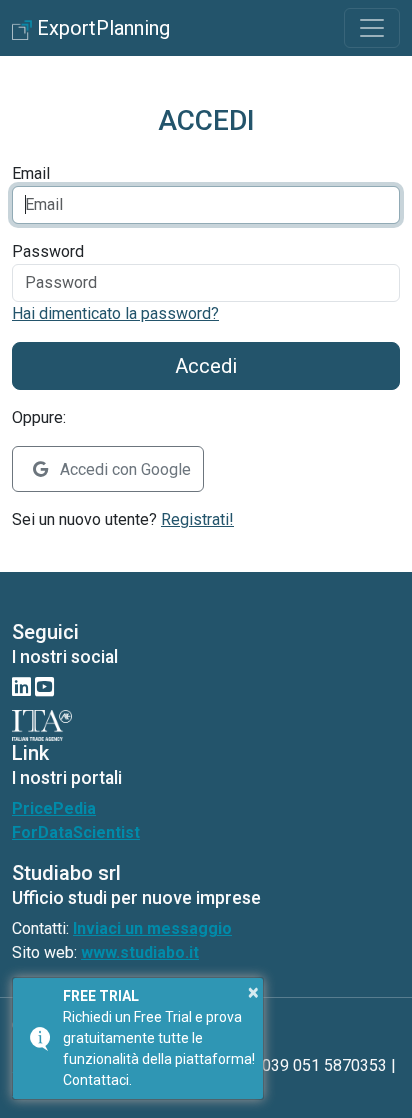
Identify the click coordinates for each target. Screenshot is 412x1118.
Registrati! (197, 519)
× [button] (253, 992)
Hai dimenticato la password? (115, 313)
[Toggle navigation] (372, 28)
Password (48, 251)
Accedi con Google (123, 469)
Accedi (206, 366)
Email (31, 173)
